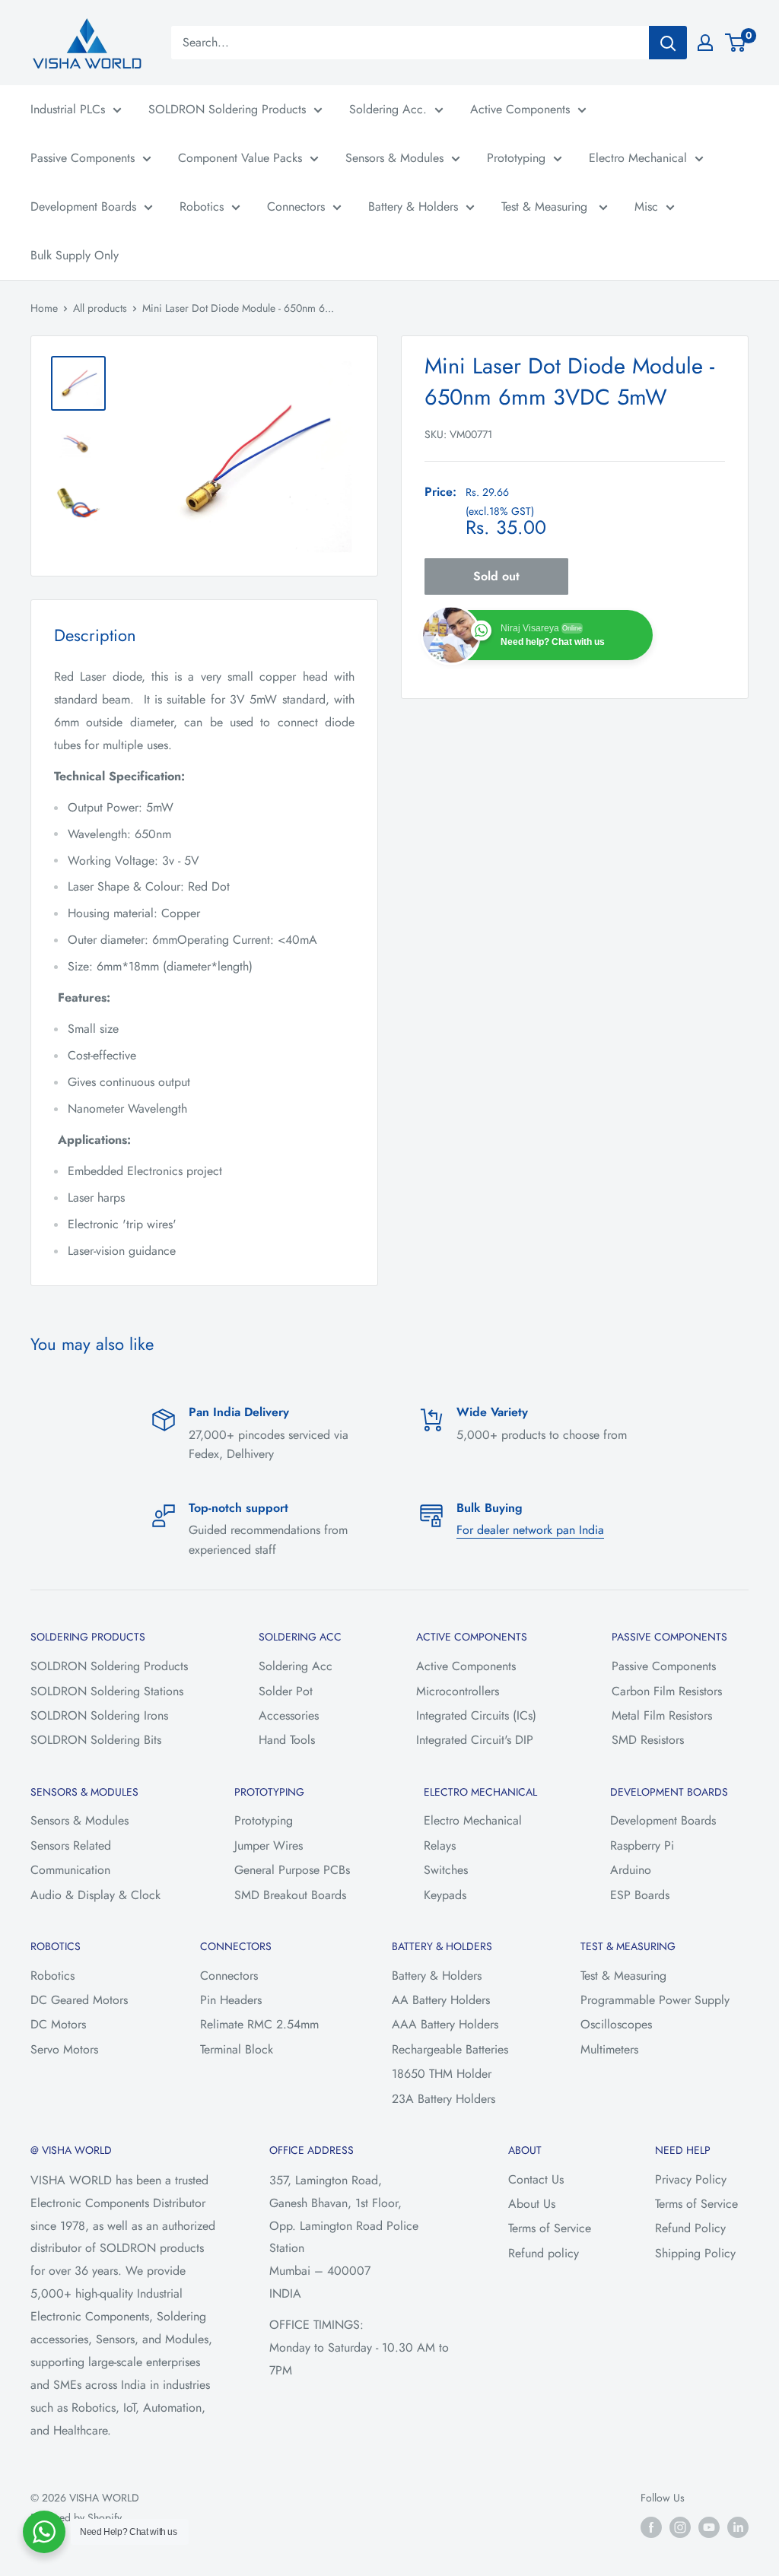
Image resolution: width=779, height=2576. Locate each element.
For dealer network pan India (530, 1530)
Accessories (289, 1715)
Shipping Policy (695, 2253)
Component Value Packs (240, 158)
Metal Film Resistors (662, 1715)
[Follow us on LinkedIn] (738, 2527)
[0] (736, 43)
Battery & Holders (413, 206)
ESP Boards (640, 1895)
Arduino (631, 1870)
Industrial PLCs (68, 109)
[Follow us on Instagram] (680, 2527)
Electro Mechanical (638, 158)
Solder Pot (286, 1691)
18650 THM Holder (442, 2074)
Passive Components (83, 158)
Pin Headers (231, 2000)
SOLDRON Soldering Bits (96, 1740)
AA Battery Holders (441, 2000)
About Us (532, 2204)
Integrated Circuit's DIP (475, 1740)
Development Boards (83, 206)
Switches (446, 1870)
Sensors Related (71, 1845)
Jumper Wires (269, 1845)
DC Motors (58, 2024)
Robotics (202, 206)
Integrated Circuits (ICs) (476, 1715)
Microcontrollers (458, 1691)
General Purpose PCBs (292, 1870)
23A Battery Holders (444, 2099)
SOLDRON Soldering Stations (107, 1691)
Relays (440, 1845)
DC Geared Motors (79, 2000)
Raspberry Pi (642, 1845)
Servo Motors (64, 2049)
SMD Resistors (648, 1740)
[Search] (668, 43)
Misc (646, 206)
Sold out (496, 576)
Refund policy (544, 2253)
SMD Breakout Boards (290, 1895)
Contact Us (536, 2179)
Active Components (520, 109)
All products (100, 308)
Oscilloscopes (616, 2024)
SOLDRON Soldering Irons (99, 1715)
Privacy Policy (691, 2179)
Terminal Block (237, 2049)
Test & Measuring (546, 206)
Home (44, 308)
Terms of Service (550, 2228)
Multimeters (609, 2049)
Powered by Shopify (76, 2517)
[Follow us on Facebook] (651, 2527)
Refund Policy (690, 2228)
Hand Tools (287, 1740)
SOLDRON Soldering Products (227, 109)
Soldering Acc (296, 1666)
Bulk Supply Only (75, 255)
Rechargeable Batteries (450, 2049)
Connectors (296, 206)
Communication (70, 1870)
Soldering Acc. (388, 109)
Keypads (445, 1895)
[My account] (705, 43)
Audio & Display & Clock (95, 1895)
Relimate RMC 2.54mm (259, 2024)
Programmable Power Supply (655, 2000)
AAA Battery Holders (445, 2024)
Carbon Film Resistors (667, 1691)
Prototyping (516, 158)
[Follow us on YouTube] (709, 2527)
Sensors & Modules (394, 158)
